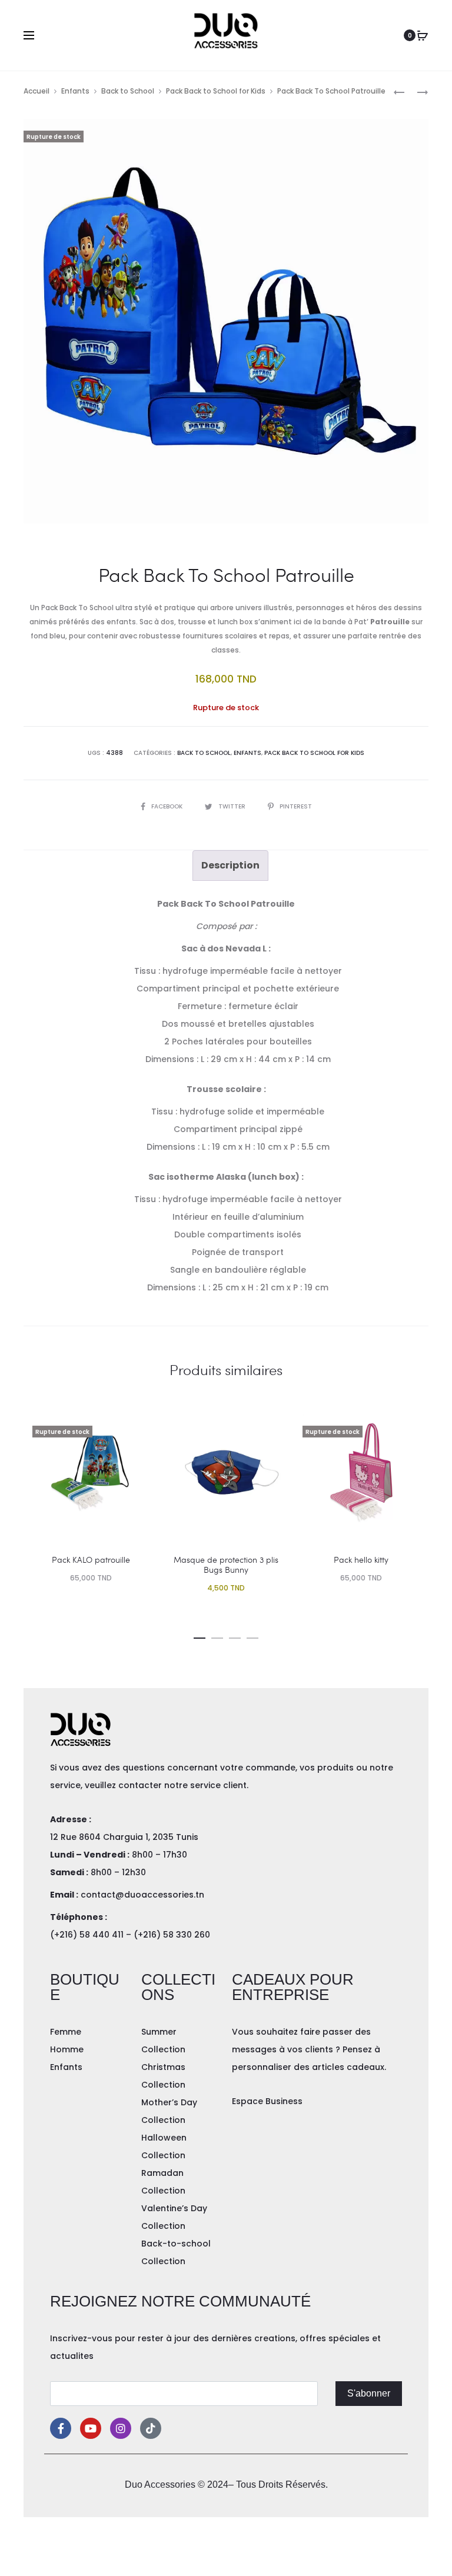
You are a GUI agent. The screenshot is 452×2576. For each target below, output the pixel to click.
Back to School (128, 91)
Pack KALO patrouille (91, 1560)
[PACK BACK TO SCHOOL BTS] (417, 91)
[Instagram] (121, 2428)
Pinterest (296, 806)
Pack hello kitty (361, 1560)
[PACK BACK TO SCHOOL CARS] (399, 91)
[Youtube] (91, 2428)
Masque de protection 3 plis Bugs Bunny (226, 1565)
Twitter (233, 806)
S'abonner (369, 2393)
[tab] (230, 866)
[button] (200, 1636)
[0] (423, 35)
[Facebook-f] (61, 2428)
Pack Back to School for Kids (216, 91)
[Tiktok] (151, 2428)
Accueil (36, 91)
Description (230, 865)
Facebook (168, 806)
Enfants (75, 91)
